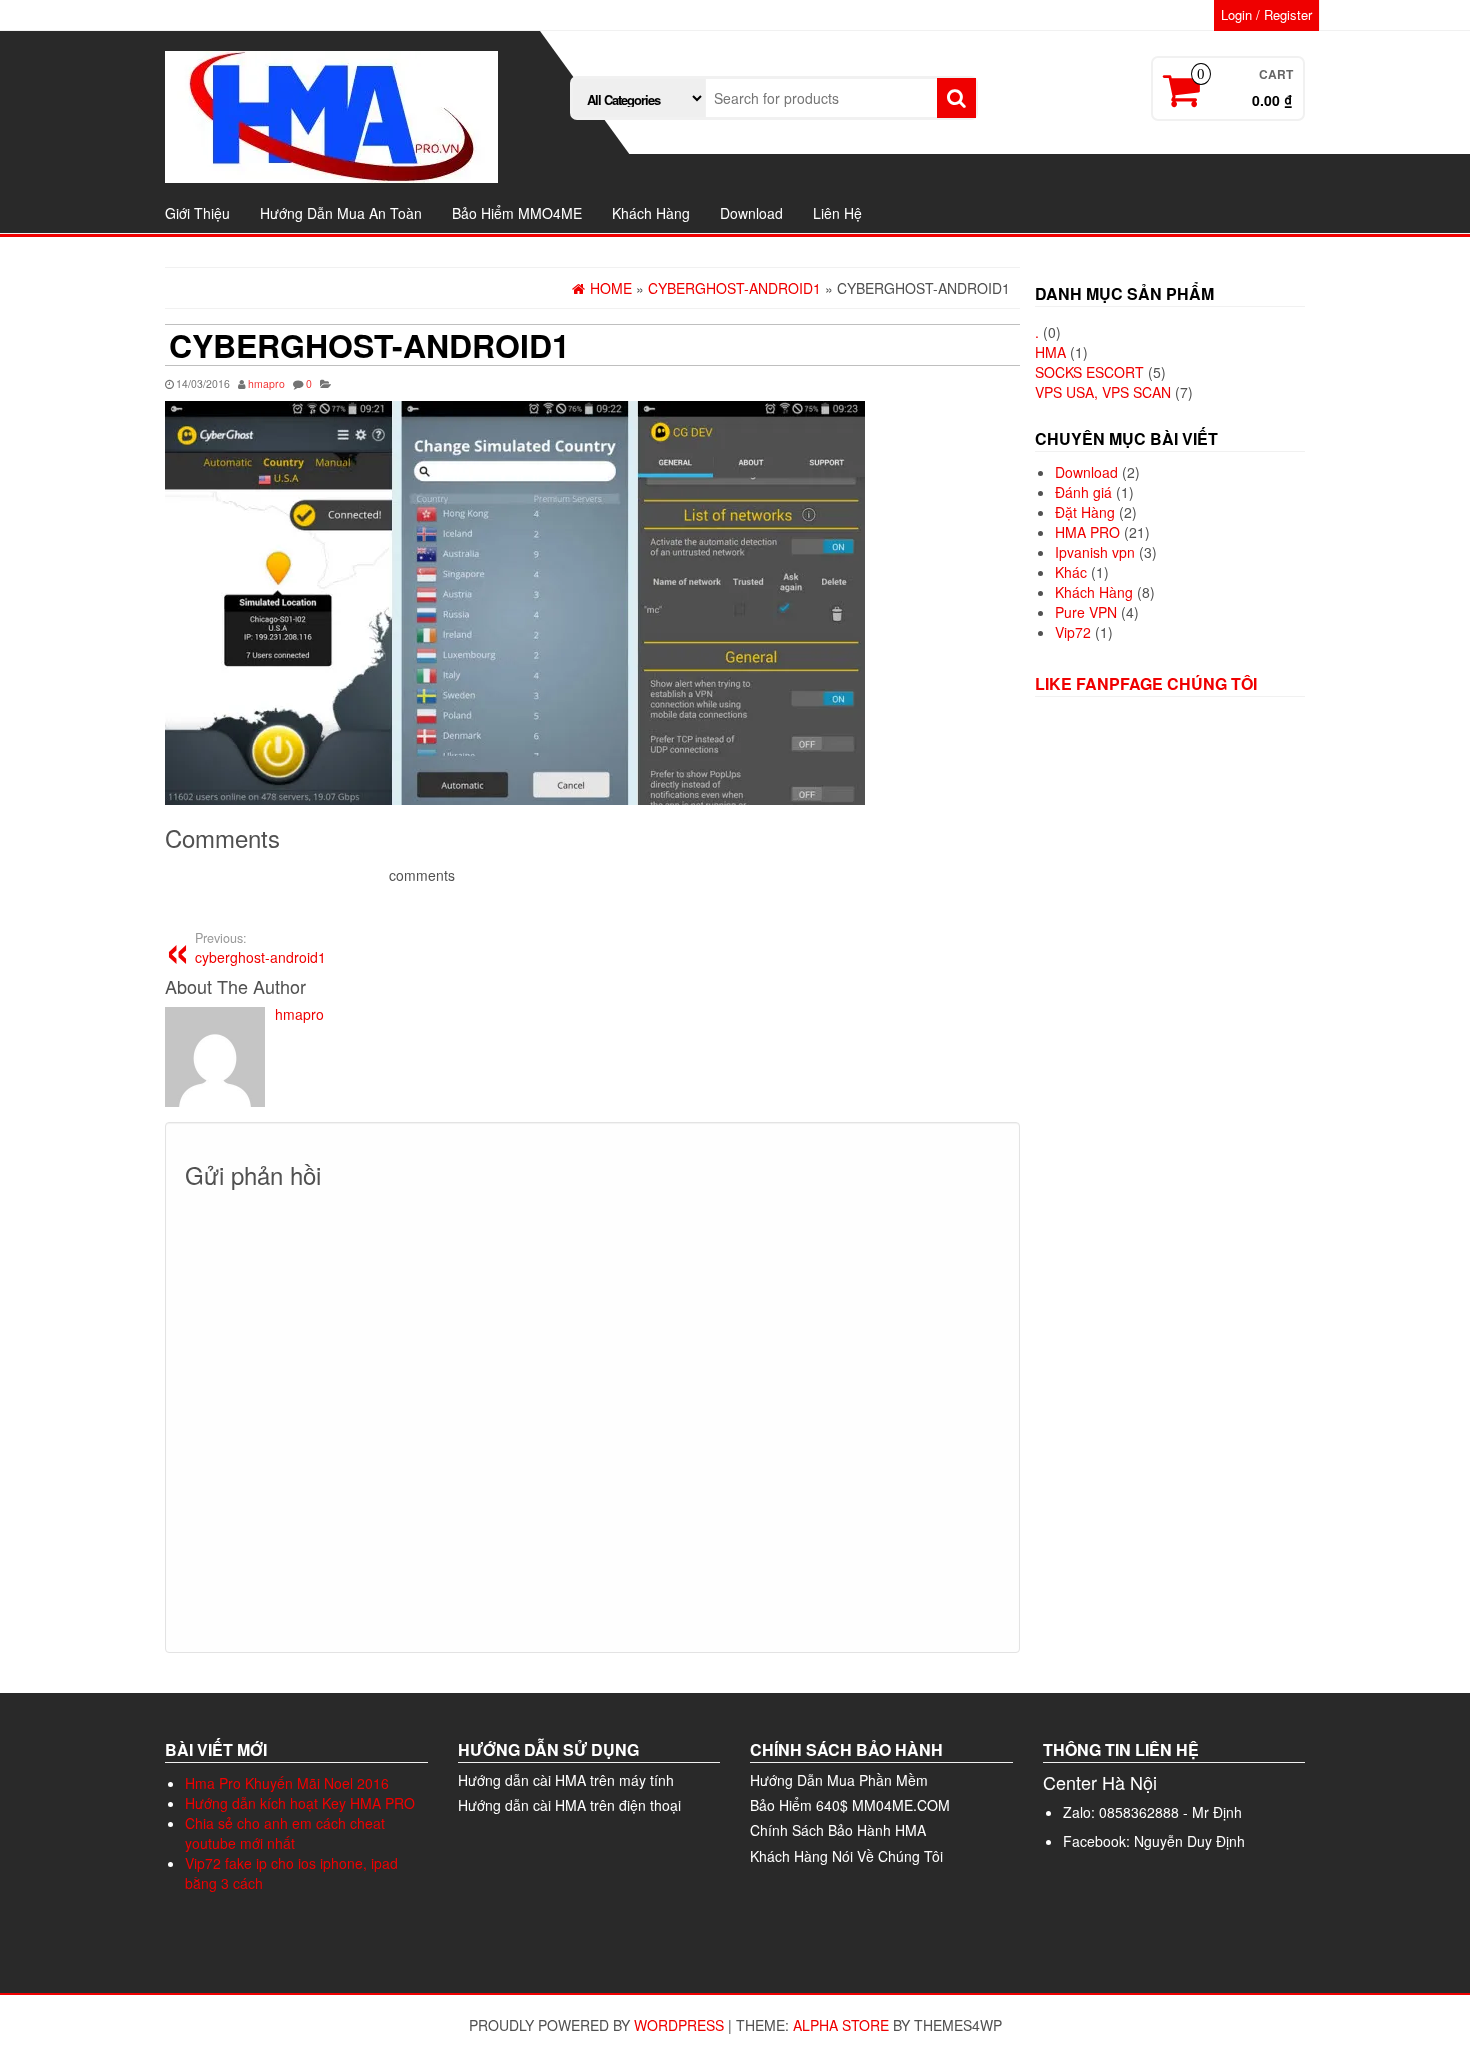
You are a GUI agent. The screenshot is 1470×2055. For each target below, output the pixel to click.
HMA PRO (1087, 532)
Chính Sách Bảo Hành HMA (838, 1830)
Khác (1071, 572)
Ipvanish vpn (1095, 552)
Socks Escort (1089, 372)
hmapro (266, 383)
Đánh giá (1083, 492)
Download (751, 213)
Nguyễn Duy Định (1189, 1841)
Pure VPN (1086, 612)
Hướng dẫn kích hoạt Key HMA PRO (300, 1803)
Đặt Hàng (1085, 512)
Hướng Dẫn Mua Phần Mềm (839, 1780)
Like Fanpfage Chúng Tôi (1146, 683)
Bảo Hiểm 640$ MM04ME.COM (850, 1805)
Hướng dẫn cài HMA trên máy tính (566, 1780)
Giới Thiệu (197, 213)
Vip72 (1073, 632)
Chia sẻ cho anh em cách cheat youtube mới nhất (285, 1833)
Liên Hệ (837, 213)
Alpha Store (841, 2025)
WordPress (679, 2025)
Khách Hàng (651, 213)
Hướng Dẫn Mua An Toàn (341, 213)
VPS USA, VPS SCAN (1103, 392)
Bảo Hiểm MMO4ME (517, 213)
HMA (1050, 352)
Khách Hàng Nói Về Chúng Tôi (846, 1856)
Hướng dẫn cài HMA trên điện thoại (569, 1805)
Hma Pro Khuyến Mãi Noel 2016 (287, 1783)
